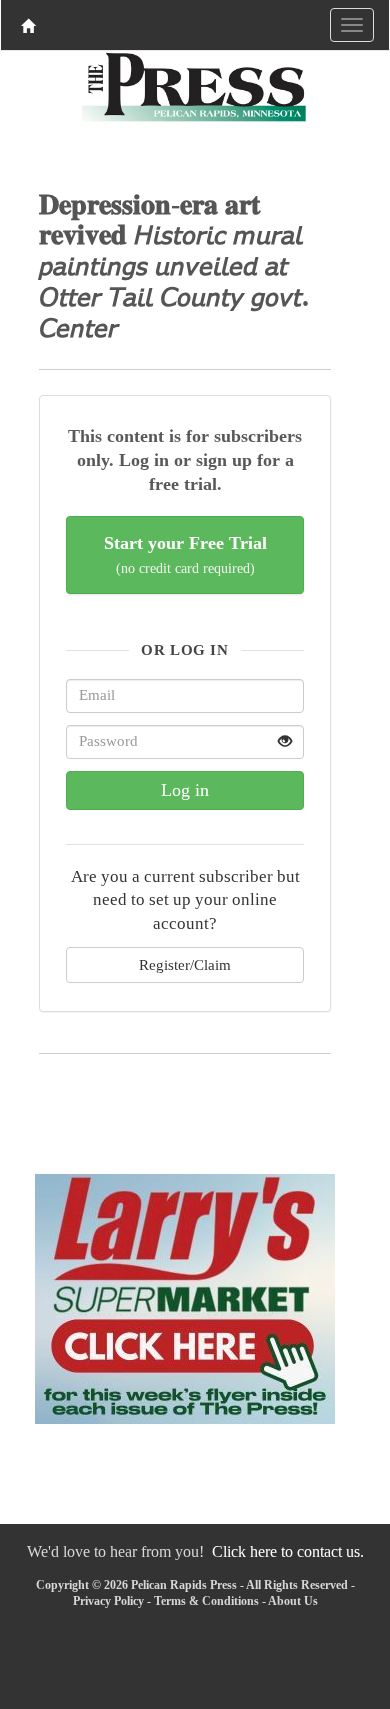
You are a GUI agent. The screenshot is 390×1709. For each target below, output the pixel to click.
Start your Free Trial (185, 554)
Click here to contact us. (288, 1551)
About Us (293, 1601)
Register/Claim (185, 964)
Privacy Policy (108, 1601)
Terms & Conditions (206, 1601)
